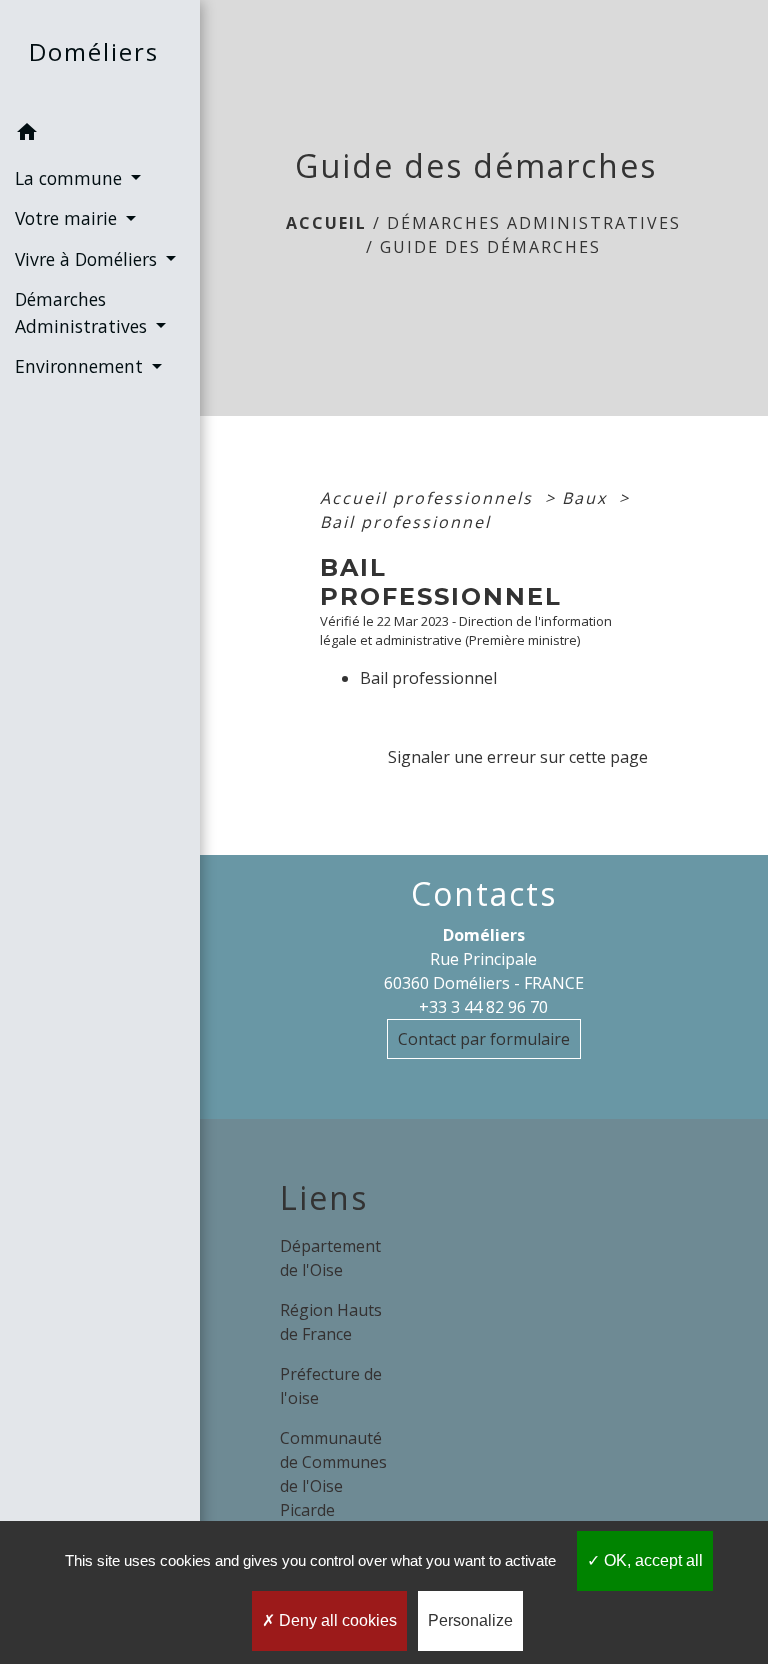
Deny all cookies (336, 1620)
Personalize (470, 1620)
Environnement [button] (81, 366)
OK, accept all (651, 1560)
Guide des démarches (490, 247)
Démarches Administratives (534, 223)
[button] (100, 135)
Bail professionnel (405, 522)
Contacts (484, 894)
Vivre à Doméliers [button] (88, 259)
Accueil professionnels (429, 498)
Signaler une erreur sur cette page (518, 757)
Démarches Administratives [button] (83, 312)
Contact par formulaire (484, 1039)
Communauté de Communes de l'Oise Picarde (333, 1474)
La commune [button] (71, 178)
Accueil (326, 223)
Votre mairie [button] (68, 218)
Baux (587, 498)
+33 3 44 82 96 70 (483, 1007)
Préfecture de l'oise (331, 1386)
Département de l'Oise (330, 1258)
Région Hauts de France (331, 1322)
